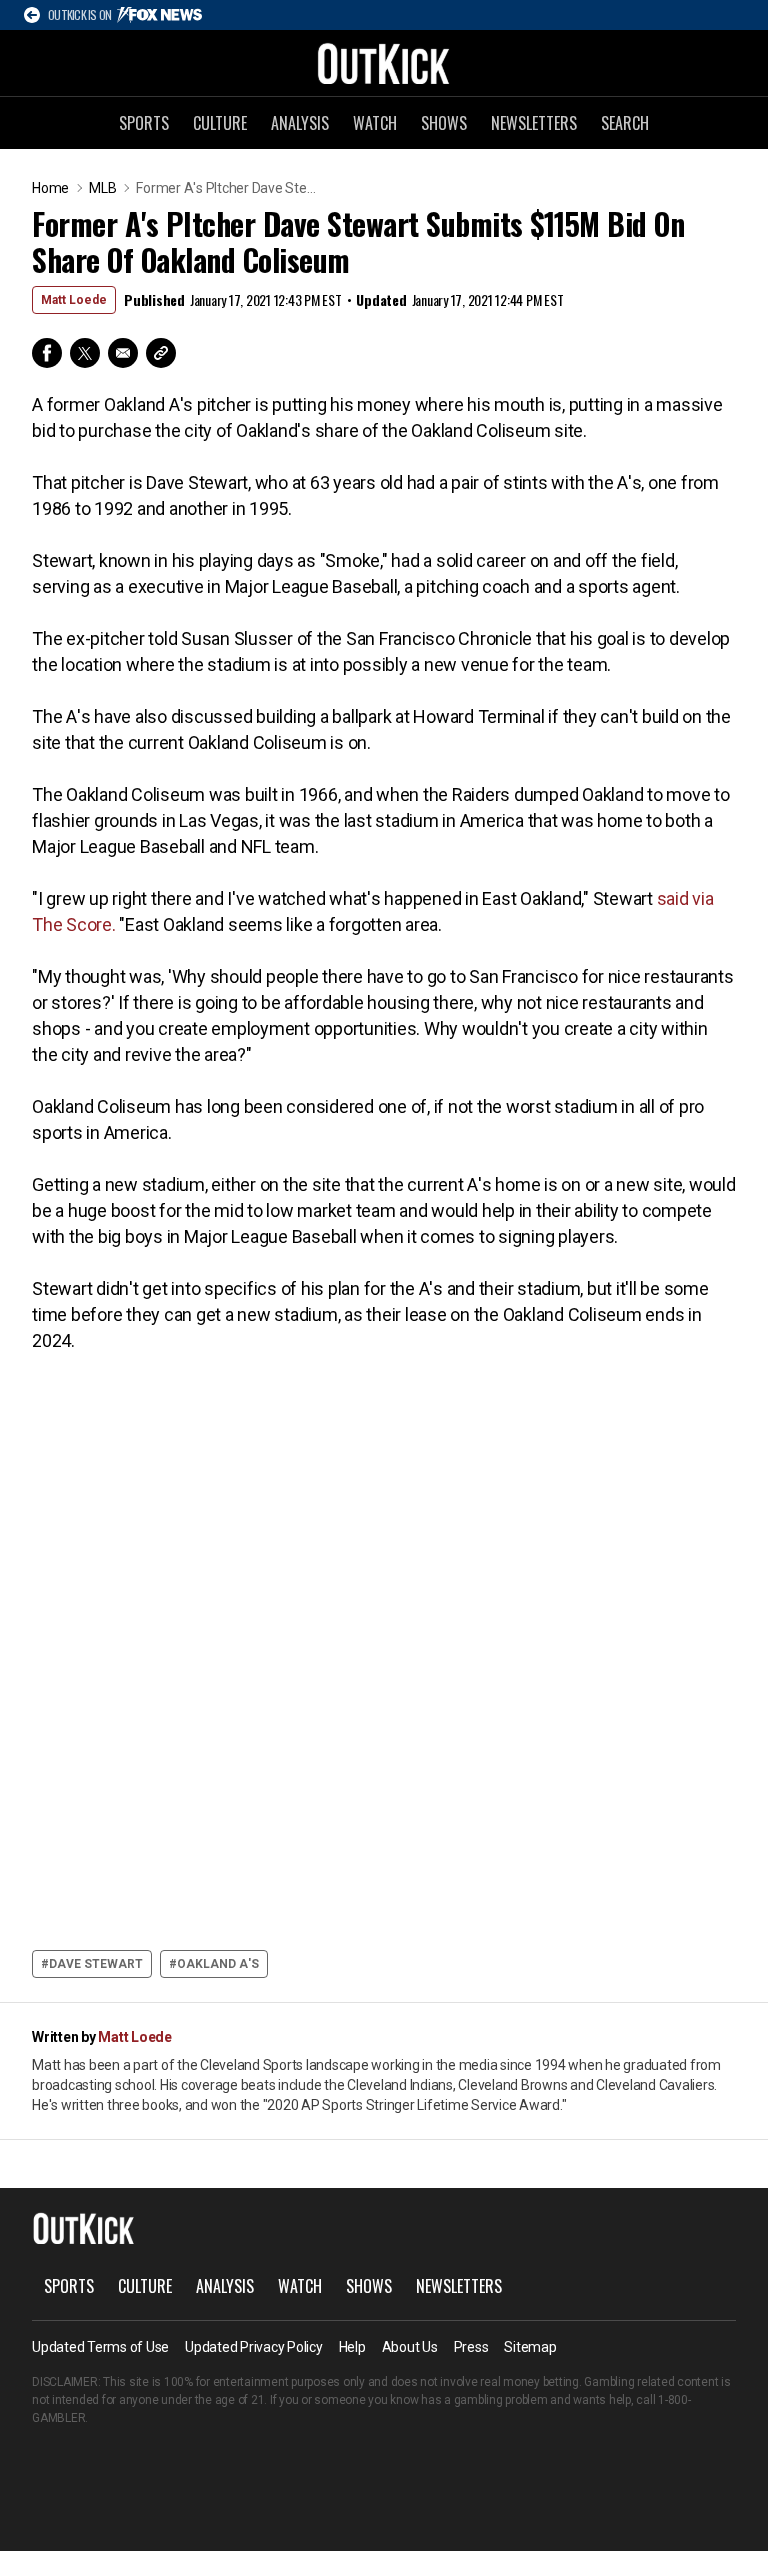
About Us (410, 2347)
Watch (375, 123)
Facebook (47, 353)
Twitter (85, 353)
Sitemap (530, 2347)
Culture (220, 123)
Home (50, 188)
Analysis (300, 123)
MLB (102, 188)
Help (352, 2347)
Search (625, 123)
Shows (444, 123)
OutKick (384, 63)
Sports (144, 123)
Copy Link (161, 353)
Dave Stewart (96, 1964)
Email (123, 353)
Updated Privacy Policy (254, 2347)
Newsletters (534, 123)
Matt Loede (74, 300)
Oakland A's (218, 1964)
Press (471, 2347)
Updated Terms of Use (100, 2347)
